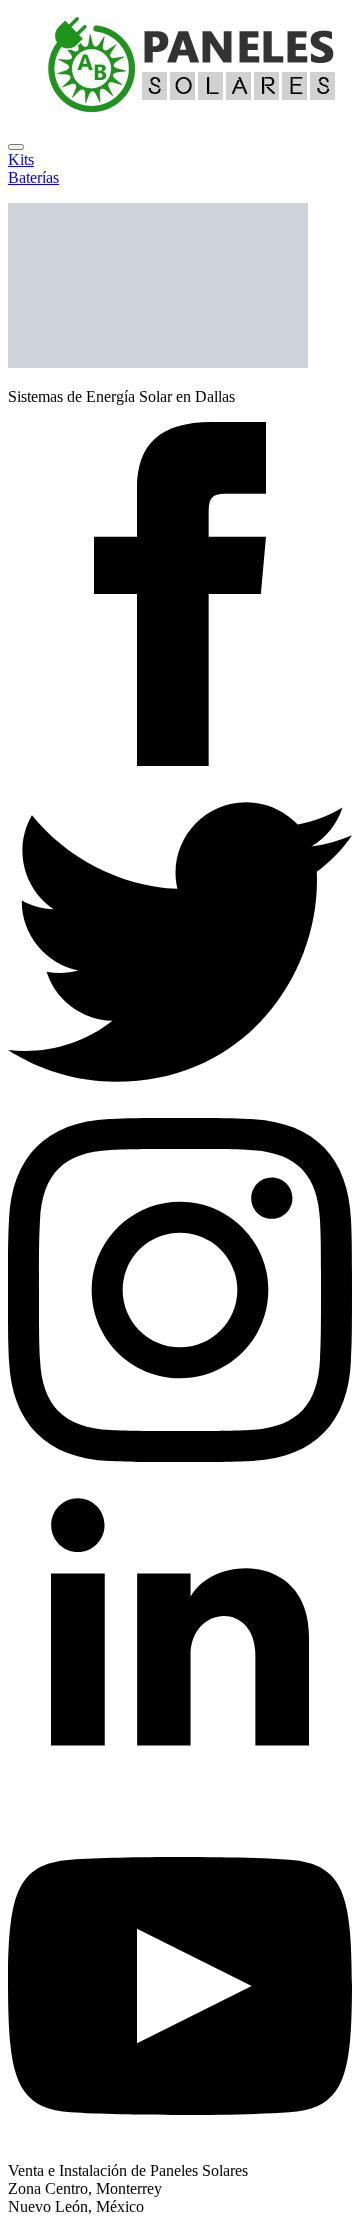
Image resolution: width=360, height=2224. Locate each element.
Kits (21, 159)
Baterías (33, 177)
